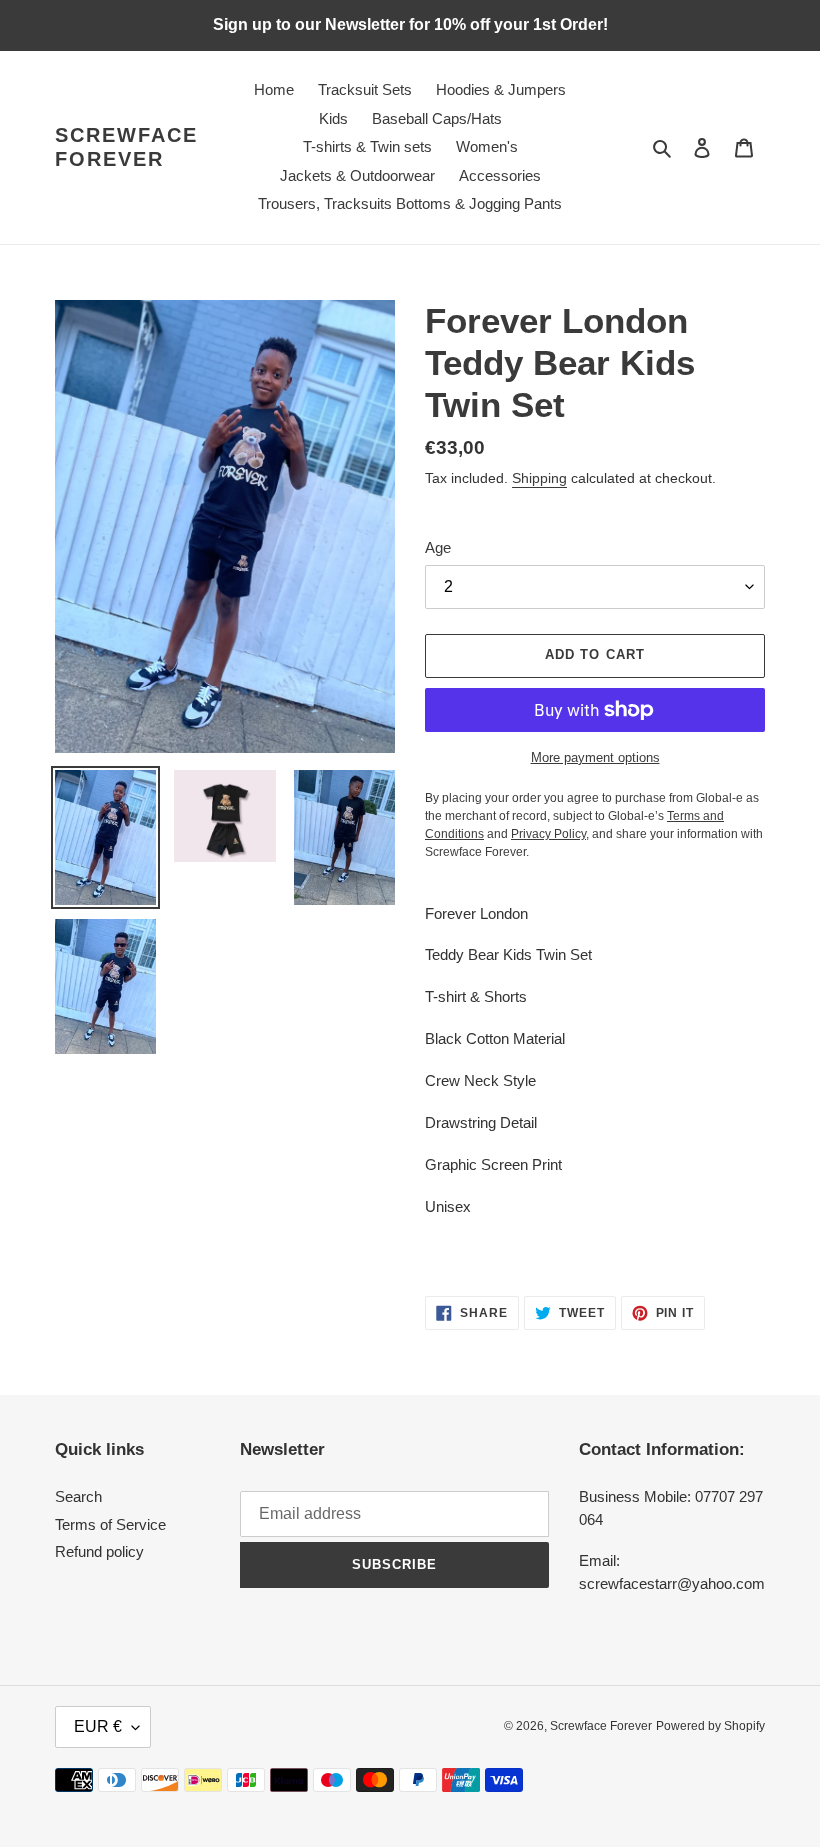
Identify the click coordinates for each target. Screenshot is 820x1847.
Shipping (539, 478)
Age (438, 547)
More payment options (595, 757)
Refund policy (99, 1551)
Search (78, 1496)
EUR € (98, 1726)
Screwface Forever (126, 147)
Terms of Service (110, 1524)
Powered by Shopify (710, 1726)
